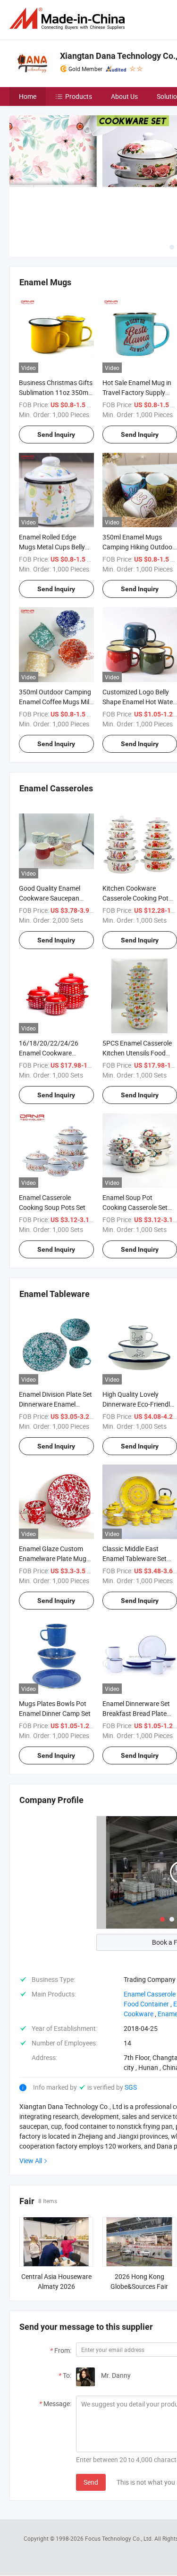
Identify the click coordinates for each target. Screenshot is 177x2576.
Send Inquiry (56, 435)
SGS (131, 2087)
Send (91, 2482)
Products (79, 96)
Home (28, 96)
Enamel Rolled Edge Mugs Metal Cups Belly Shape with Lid (52, 547)
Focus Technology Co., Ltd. (120, 2538)
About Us (124, 96)
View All (31, 2161)
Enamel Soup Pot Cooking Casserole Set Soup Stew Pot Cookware (139, 1207)
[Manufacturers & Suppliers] (69, 19)
